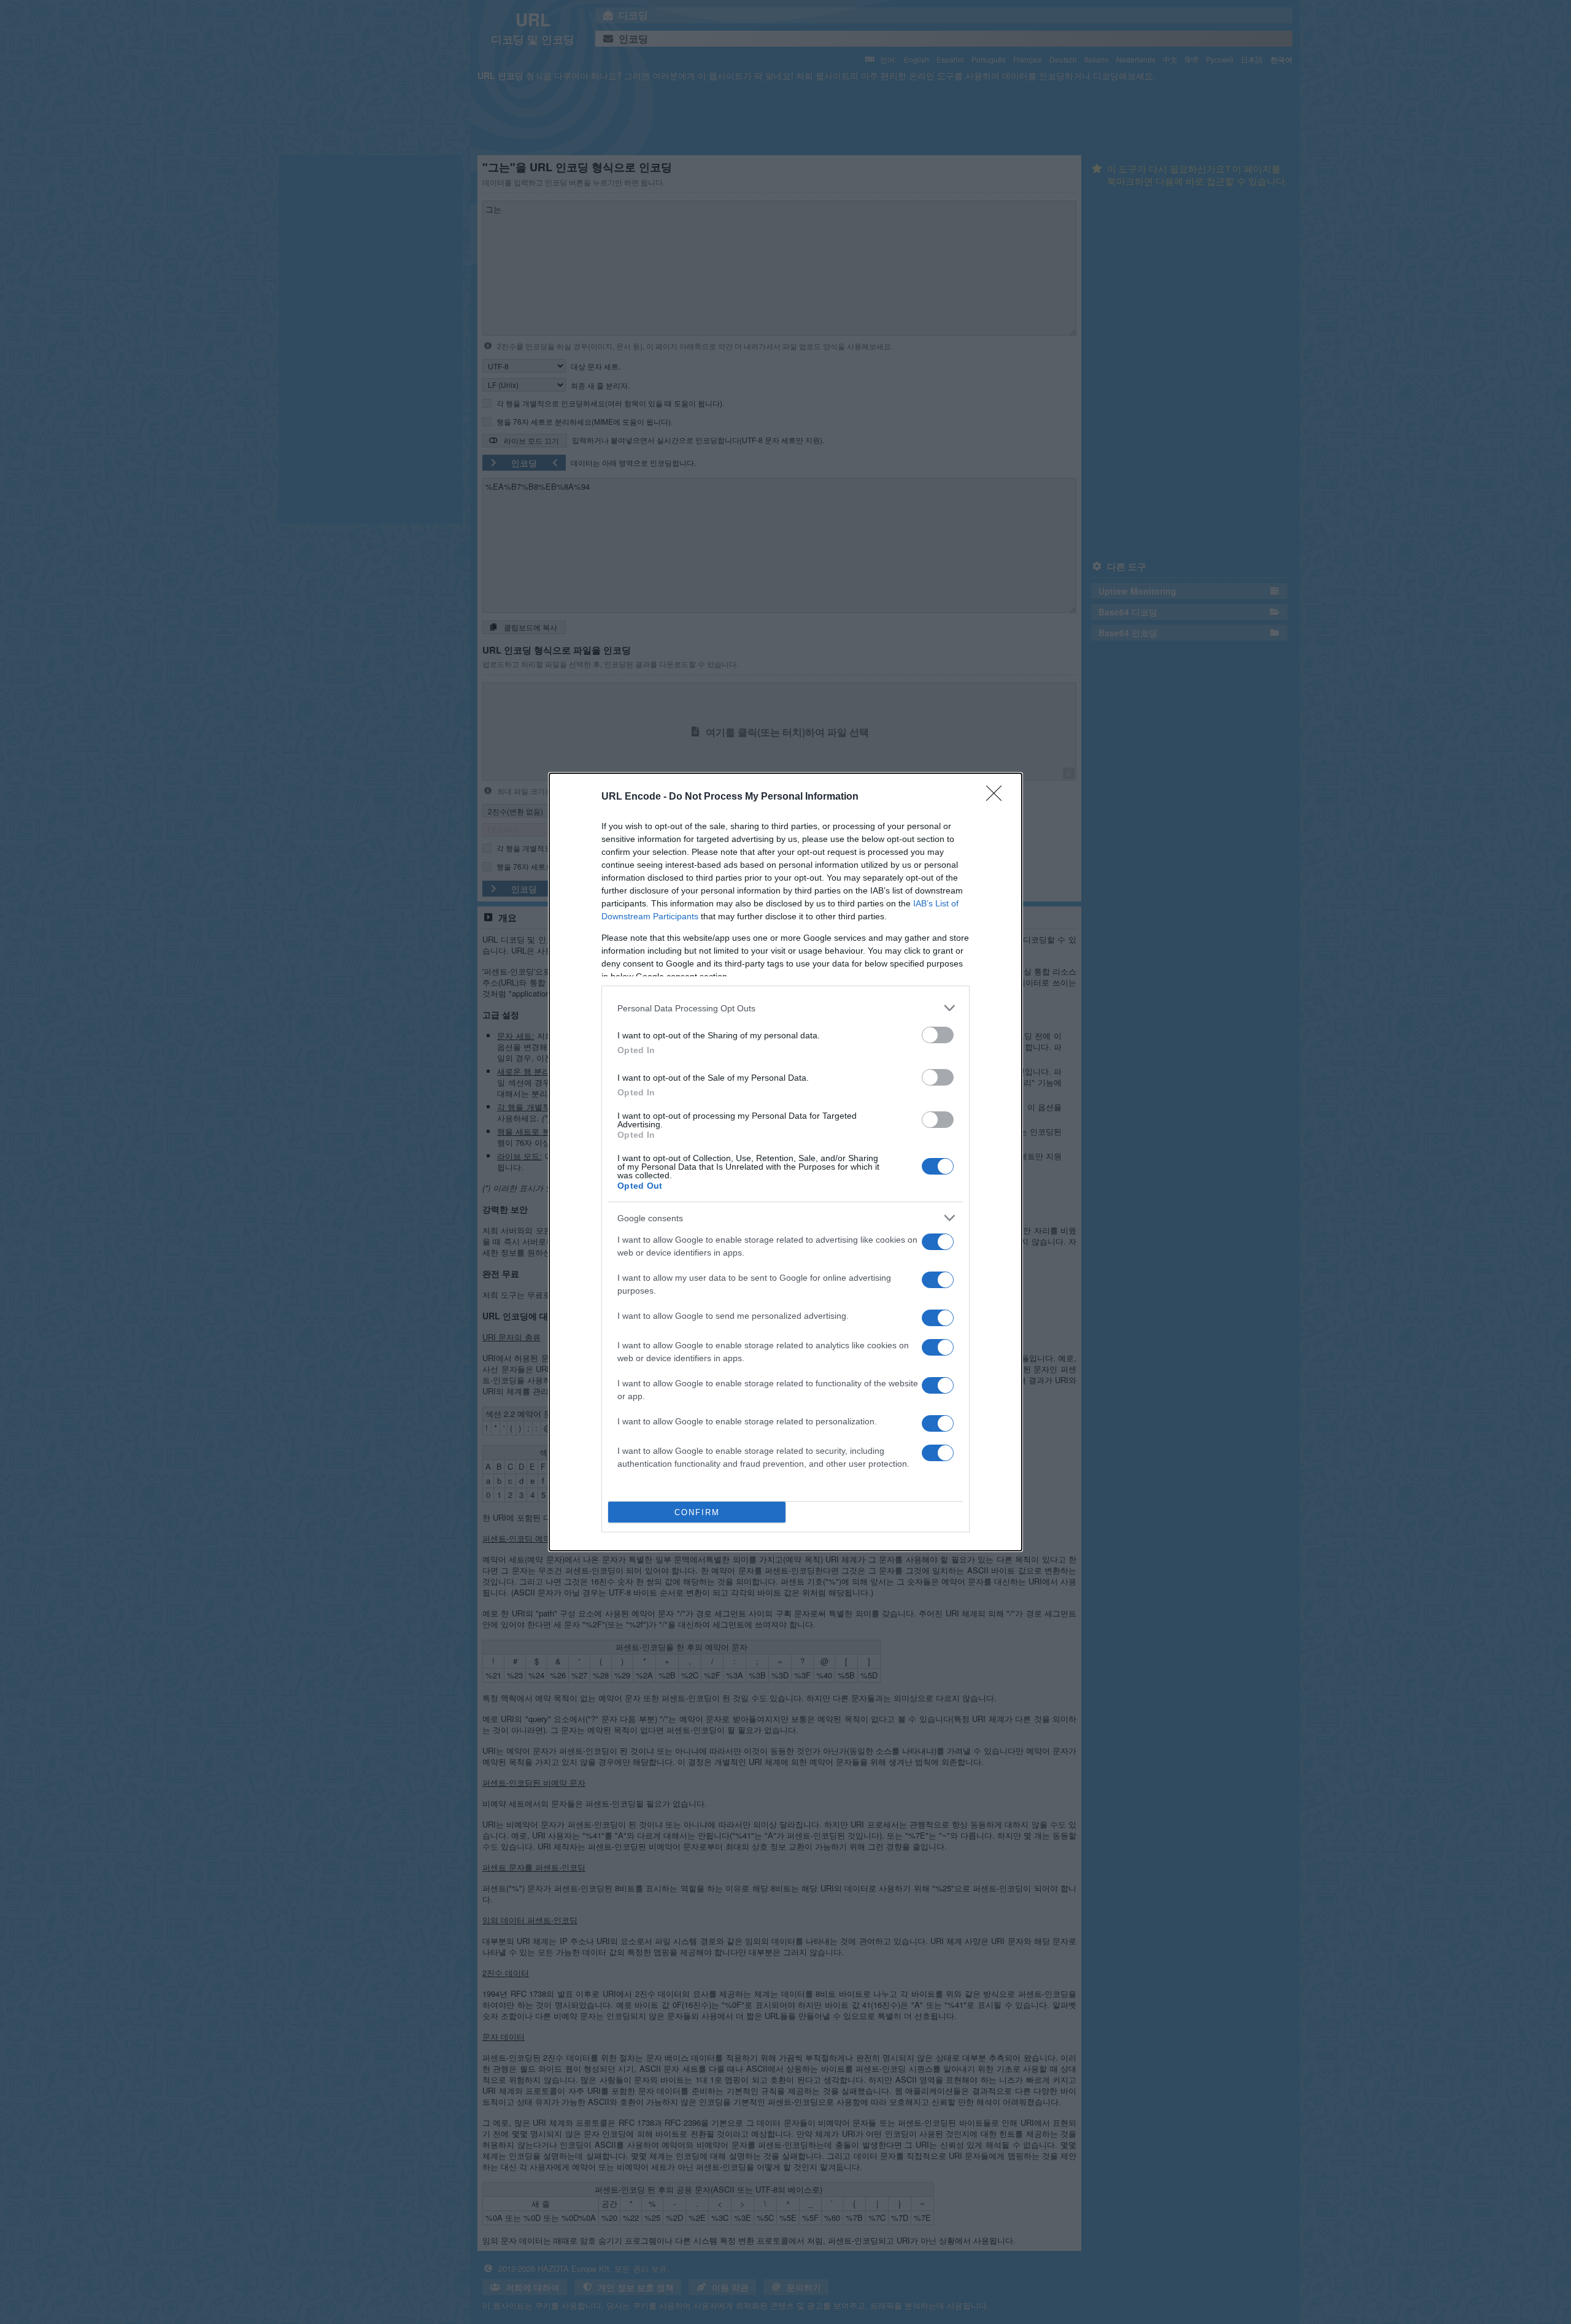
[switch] (938, 1035)
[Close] (998, 797)
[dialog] (785, 1162)
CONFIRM (697, 1512)
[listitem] (785, 1008)
